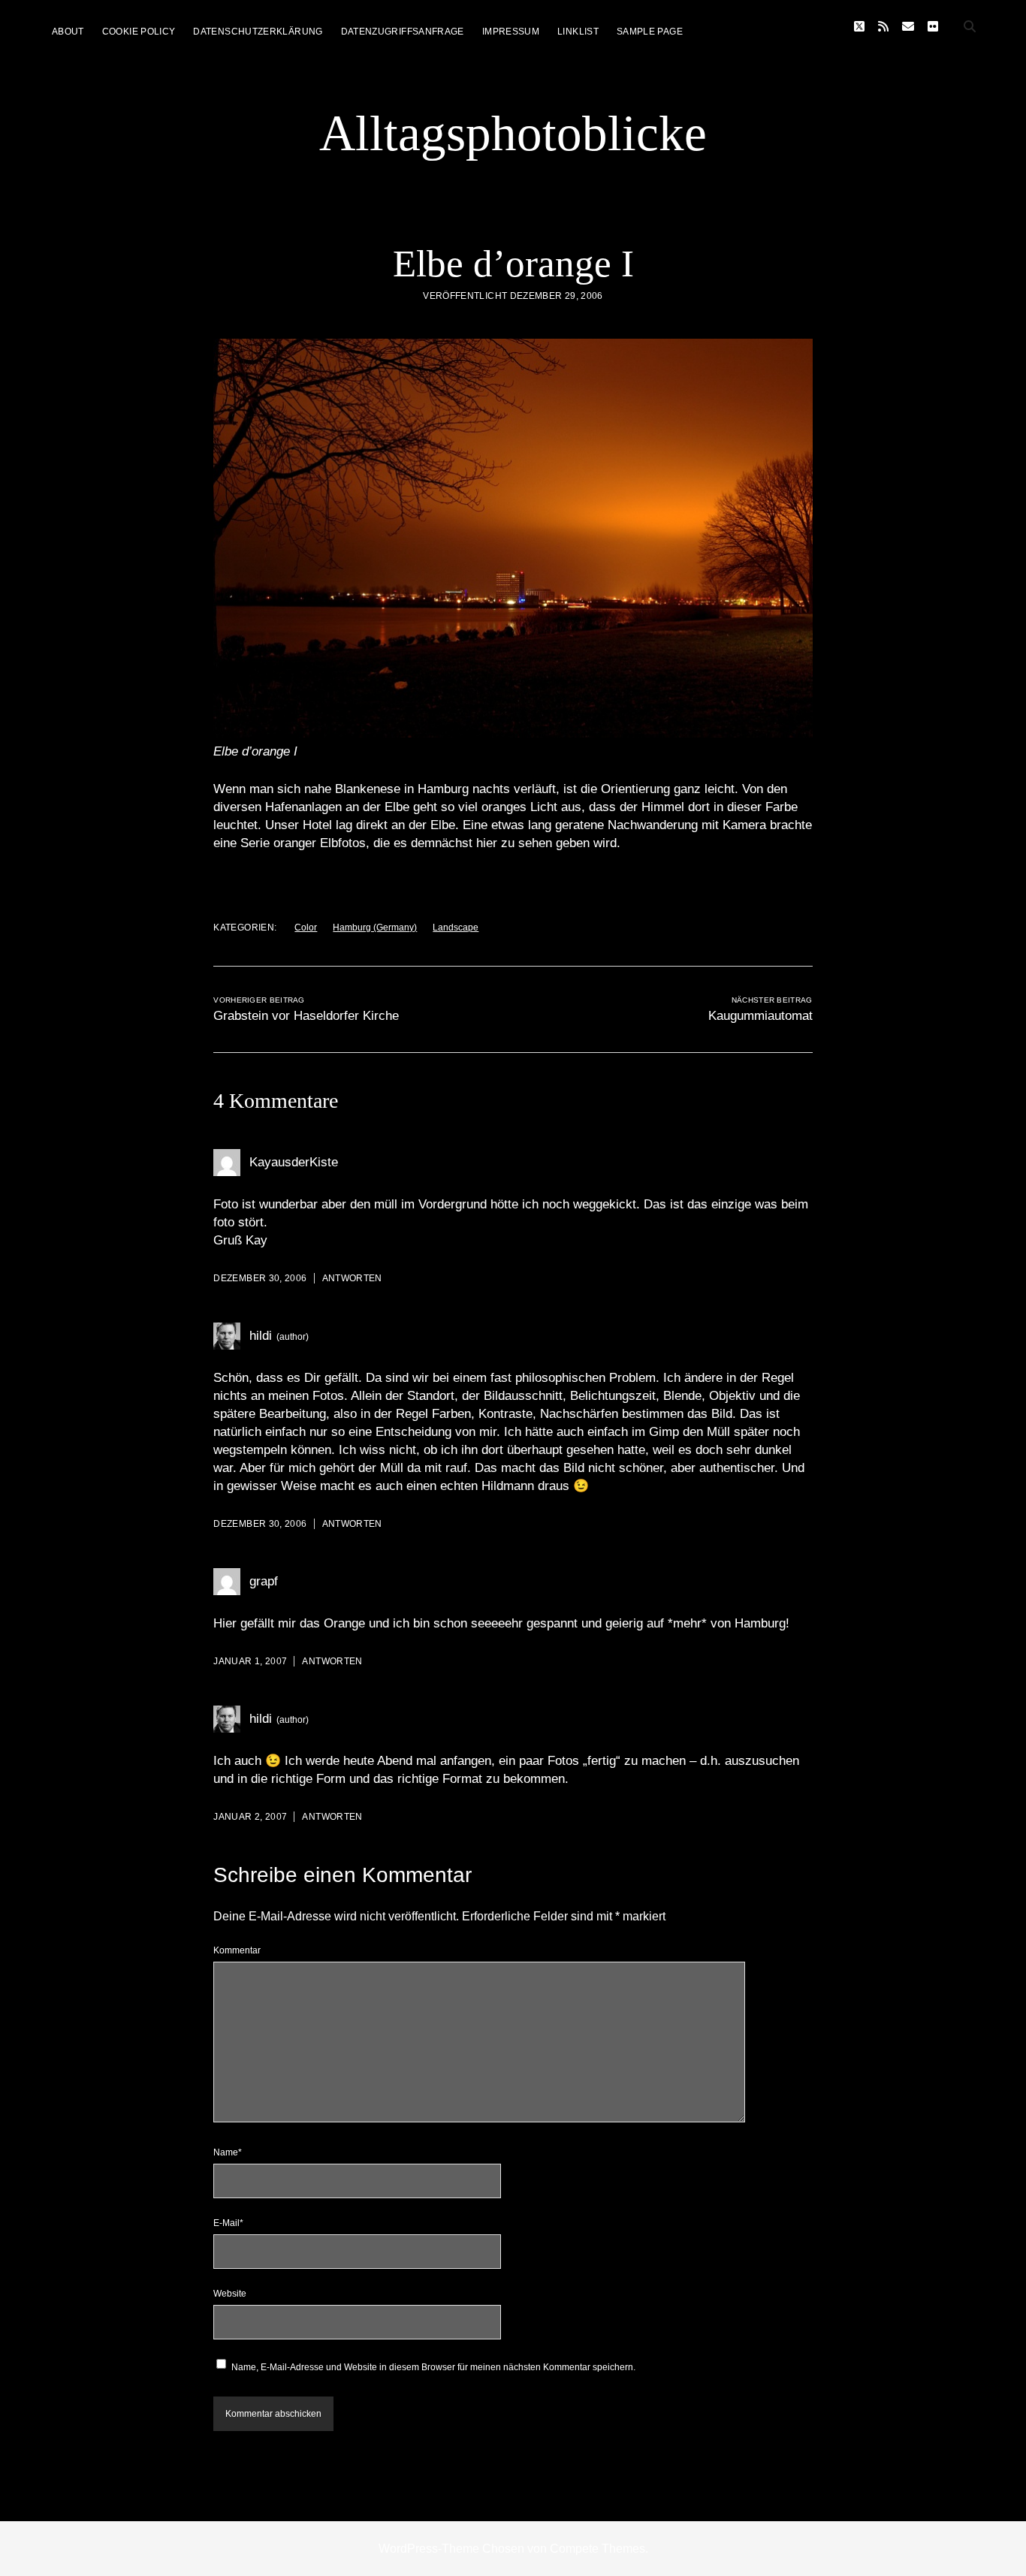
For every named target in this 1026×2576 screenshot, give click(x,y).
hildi (261, 1336)
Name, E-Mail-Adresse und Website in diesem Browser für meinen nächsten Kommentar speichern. (433, 2367)
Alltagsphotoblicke (513, 133)
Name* (228, 2152)
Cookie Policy (139, 32)
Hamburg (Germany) (375, 928)
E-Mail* (228, 2223)
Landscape (456, 928)
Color (306, 928)
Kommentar (237, 1950)
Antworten (352, 1278)
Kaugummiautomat (760, 1016)
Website (230, 2294)
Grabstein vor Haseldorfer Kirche (306, 1016)
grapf (264, 1581)
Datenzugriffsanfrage (403, 32)
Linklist (578, 32)
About (68, 32)
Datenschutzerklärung (258, 32)
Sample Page (650, 32)
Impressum (511, 32)
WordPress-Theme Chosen (451, 2549)
